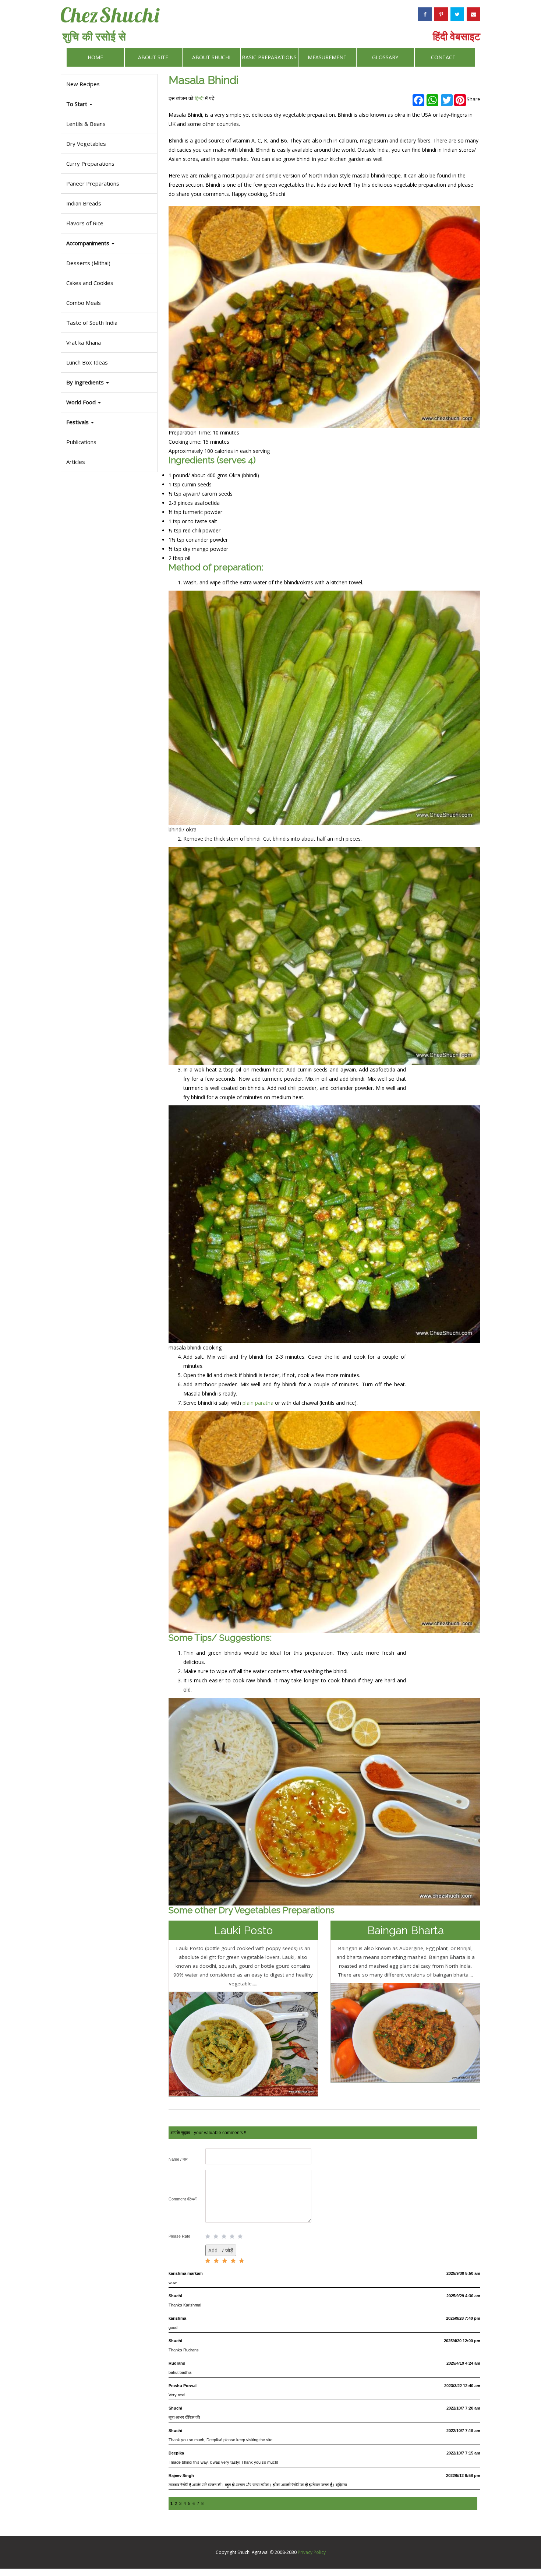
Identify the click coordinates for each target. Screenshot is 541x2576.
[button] (109, 422)
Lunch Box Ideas (87, 362)
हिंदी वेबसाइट (457, 36)
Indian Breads (84, 203)
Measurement (327, 57)
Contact (443, 57)
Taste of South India (92, 323)
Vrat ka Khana (84, 342)
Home (95, 57)
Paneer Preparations (93, 183)
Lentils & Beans (86, 124)
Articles (76, 462)
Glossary (385, 57)
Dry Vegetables (86, 144)
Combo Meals (84, 303)
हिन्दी (199, 98)
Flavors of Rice (85, 223)
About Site (153, 57)
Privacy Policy (312, 2552)
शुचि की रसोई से (94, 36)
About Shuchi (211, 57)
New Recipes (83, 84)
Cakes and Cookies (90, 283)
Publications (81, 442)
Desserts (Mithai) (88, 263)
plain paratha (258, 1403)
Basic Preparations (269, 57)
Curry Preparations (90, 163)
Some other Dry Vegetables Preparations (252, 1910)
